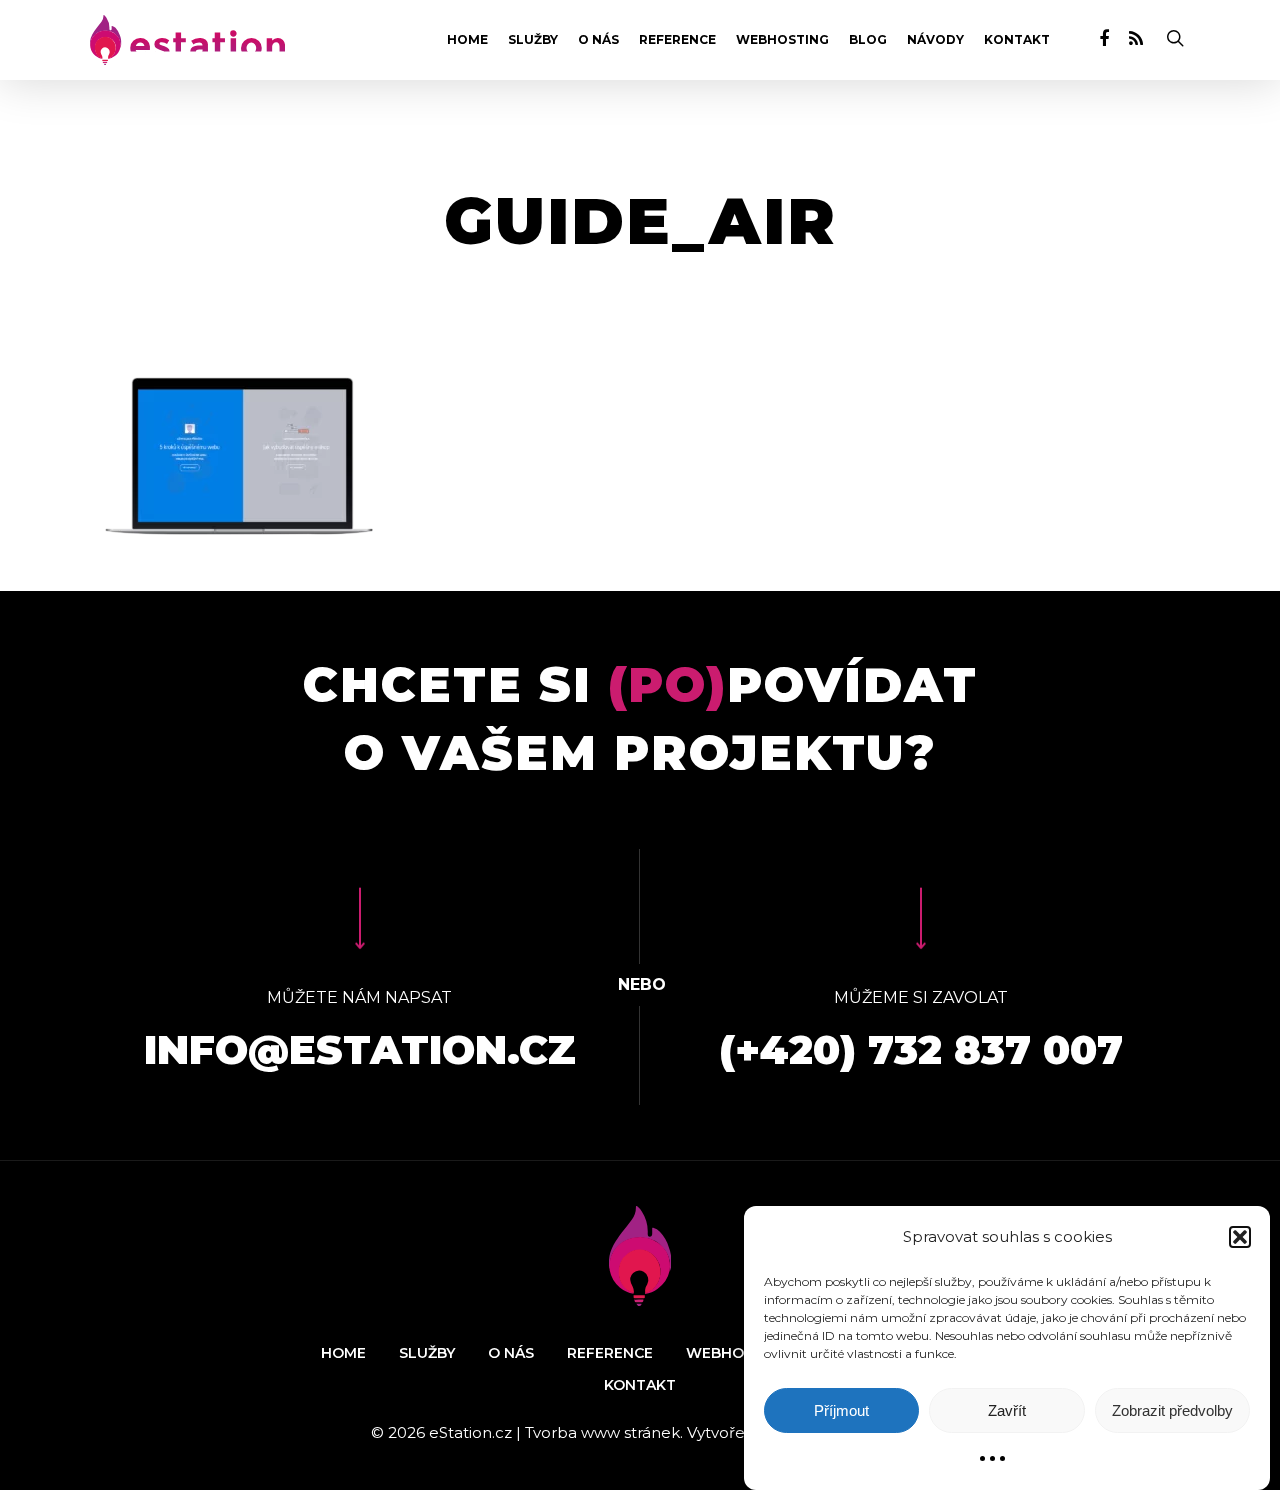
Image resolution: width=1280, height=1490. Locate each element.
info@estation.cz (360, 1049)
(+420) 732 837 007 (921, 1049)
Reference (677, 40)
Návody (935, 40)
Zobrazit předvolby (1172, 1410)
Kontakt (1017, 40)
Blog (868, 40)
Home (467, 40)
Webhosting (782, 40)
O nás (598, 40)
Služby (533, 40)
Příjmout (841, 1410)
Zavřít (1007, 1410)
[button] (1240, 1237)
